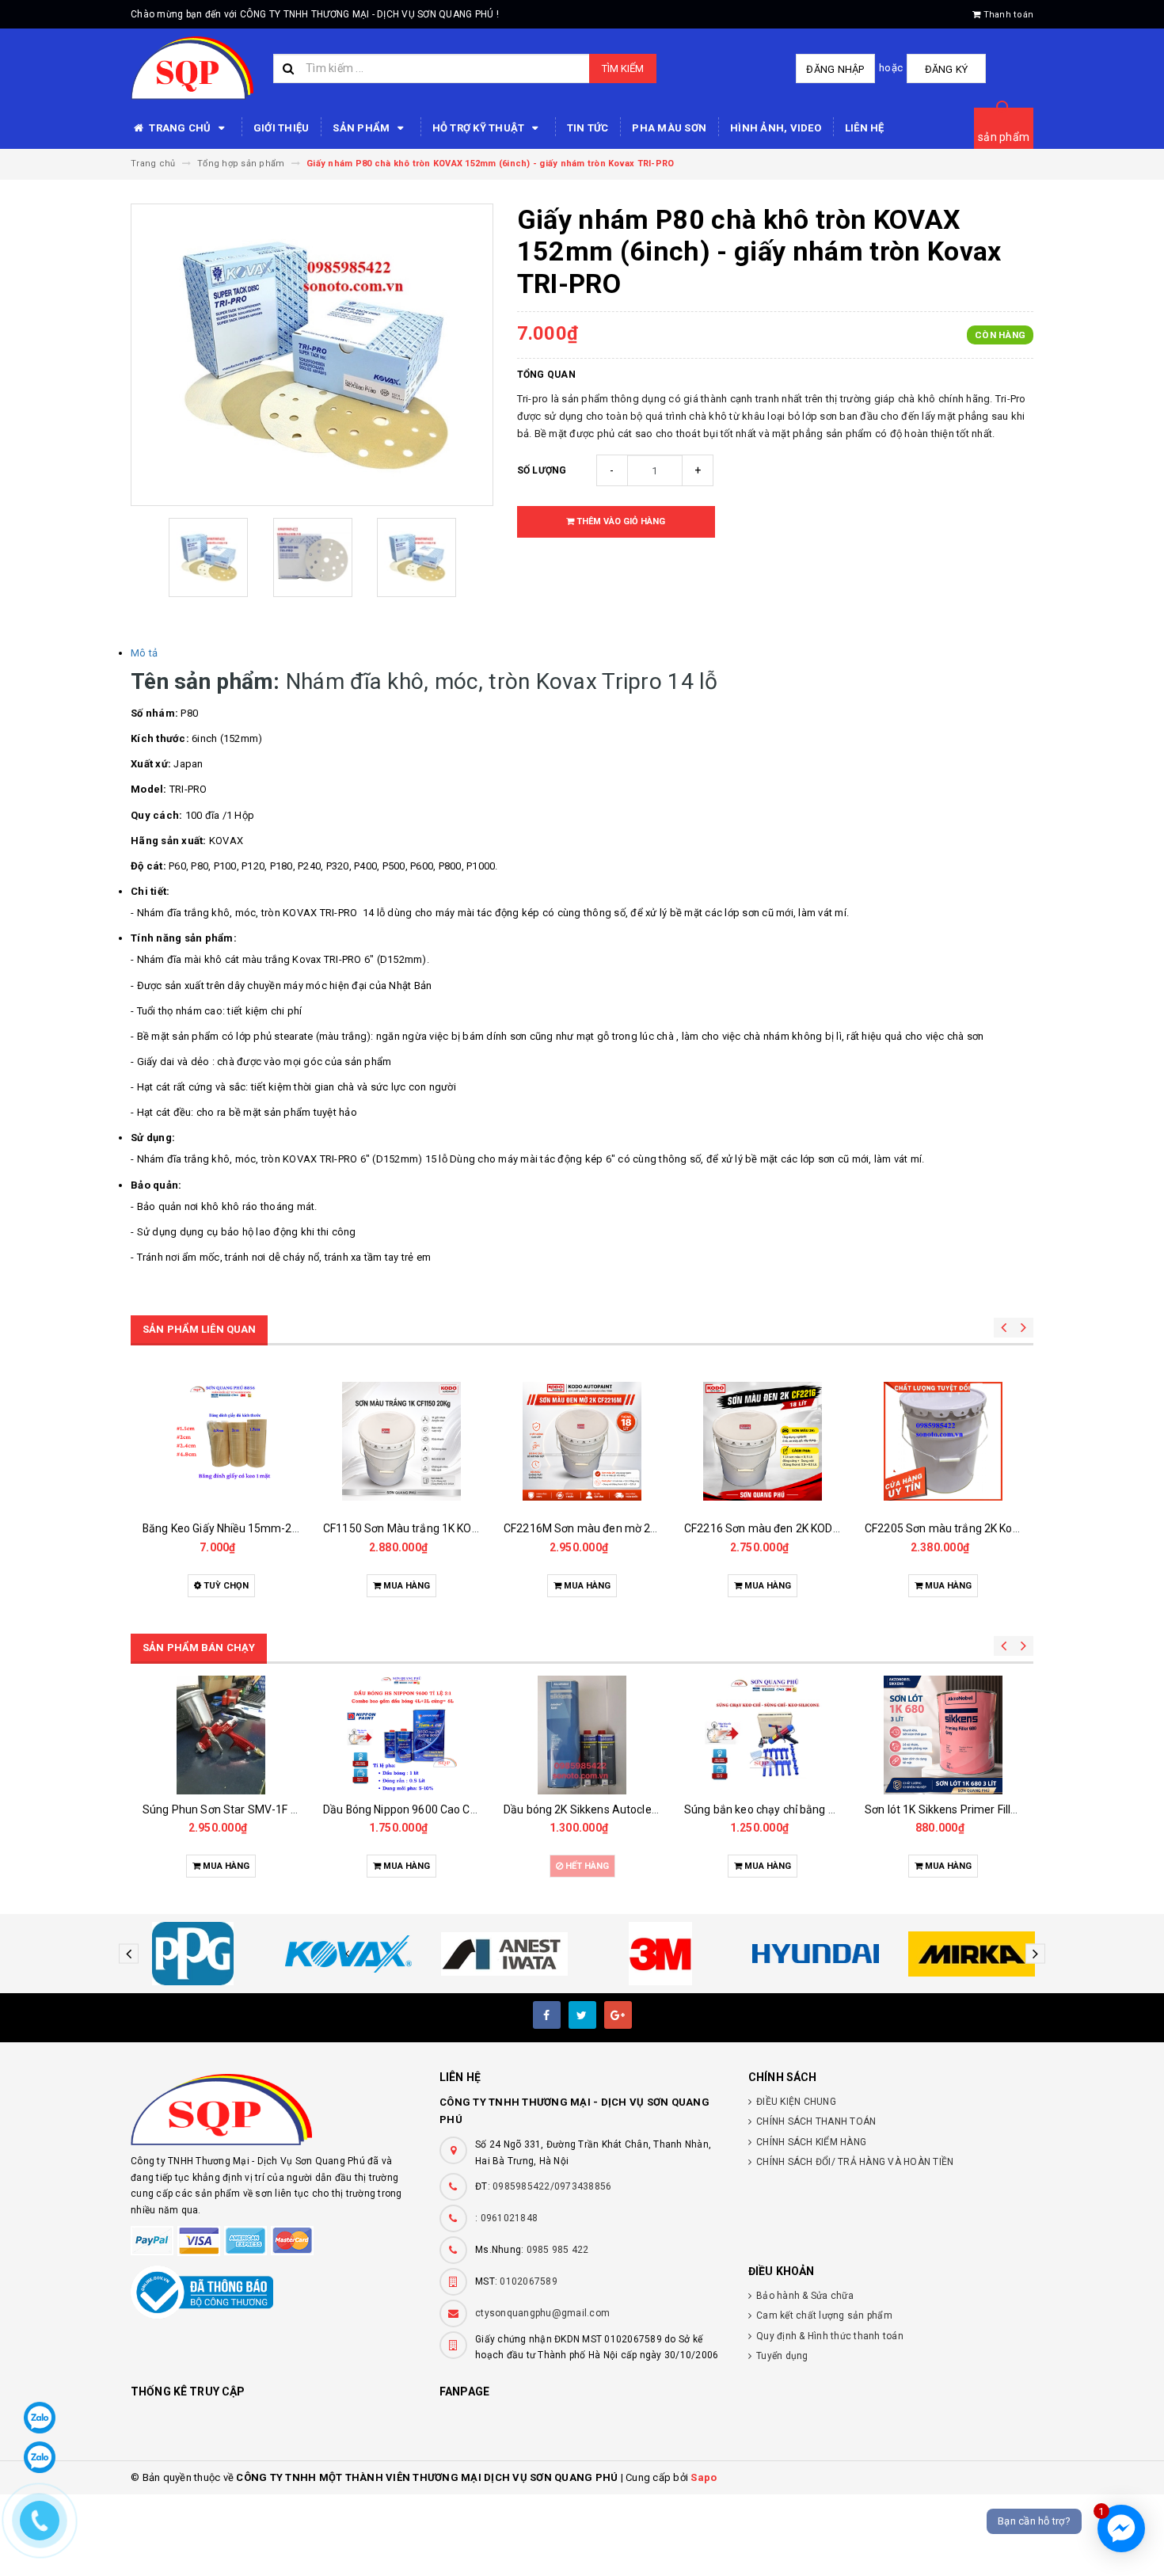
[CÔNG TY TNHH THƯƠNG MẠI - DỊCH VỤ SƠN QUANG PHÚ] (273, 2110)
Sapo (704, 2477)
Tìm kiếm (623, 68)
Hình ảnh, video (776, 128)
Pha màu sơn (669, 128)
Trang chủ (180, 128)
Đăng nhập (835, 69)
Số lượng (542, 470)
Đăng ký (947, 69)
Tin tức (588, 128)
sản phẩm (1004, 137)
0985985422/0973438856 (552, 2186)
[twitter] (582, 2015)
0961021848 (510, 2218)
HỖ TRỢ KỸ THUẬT (480, 128)
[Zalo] (40, 2418)
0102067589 (529, 2281)
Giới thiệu (281, 128)
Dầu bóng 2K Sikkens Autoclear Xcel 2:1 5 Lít (616, 1809)
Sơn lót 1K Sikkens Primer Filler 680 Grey (967, 1809)
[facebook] (547, 2015)
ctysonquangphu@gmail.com (542, 2313)
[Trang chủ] (192, 68)
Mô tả (144, 653)
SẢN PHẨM (362, 128)
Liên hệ (865, 128)
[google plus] (618, 2015)
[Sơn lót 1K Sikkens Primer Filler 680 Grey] (943, 1735)
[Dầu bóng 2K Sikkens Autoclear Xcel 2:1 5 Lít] (582, 1735)
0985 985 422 (558, 2250)
